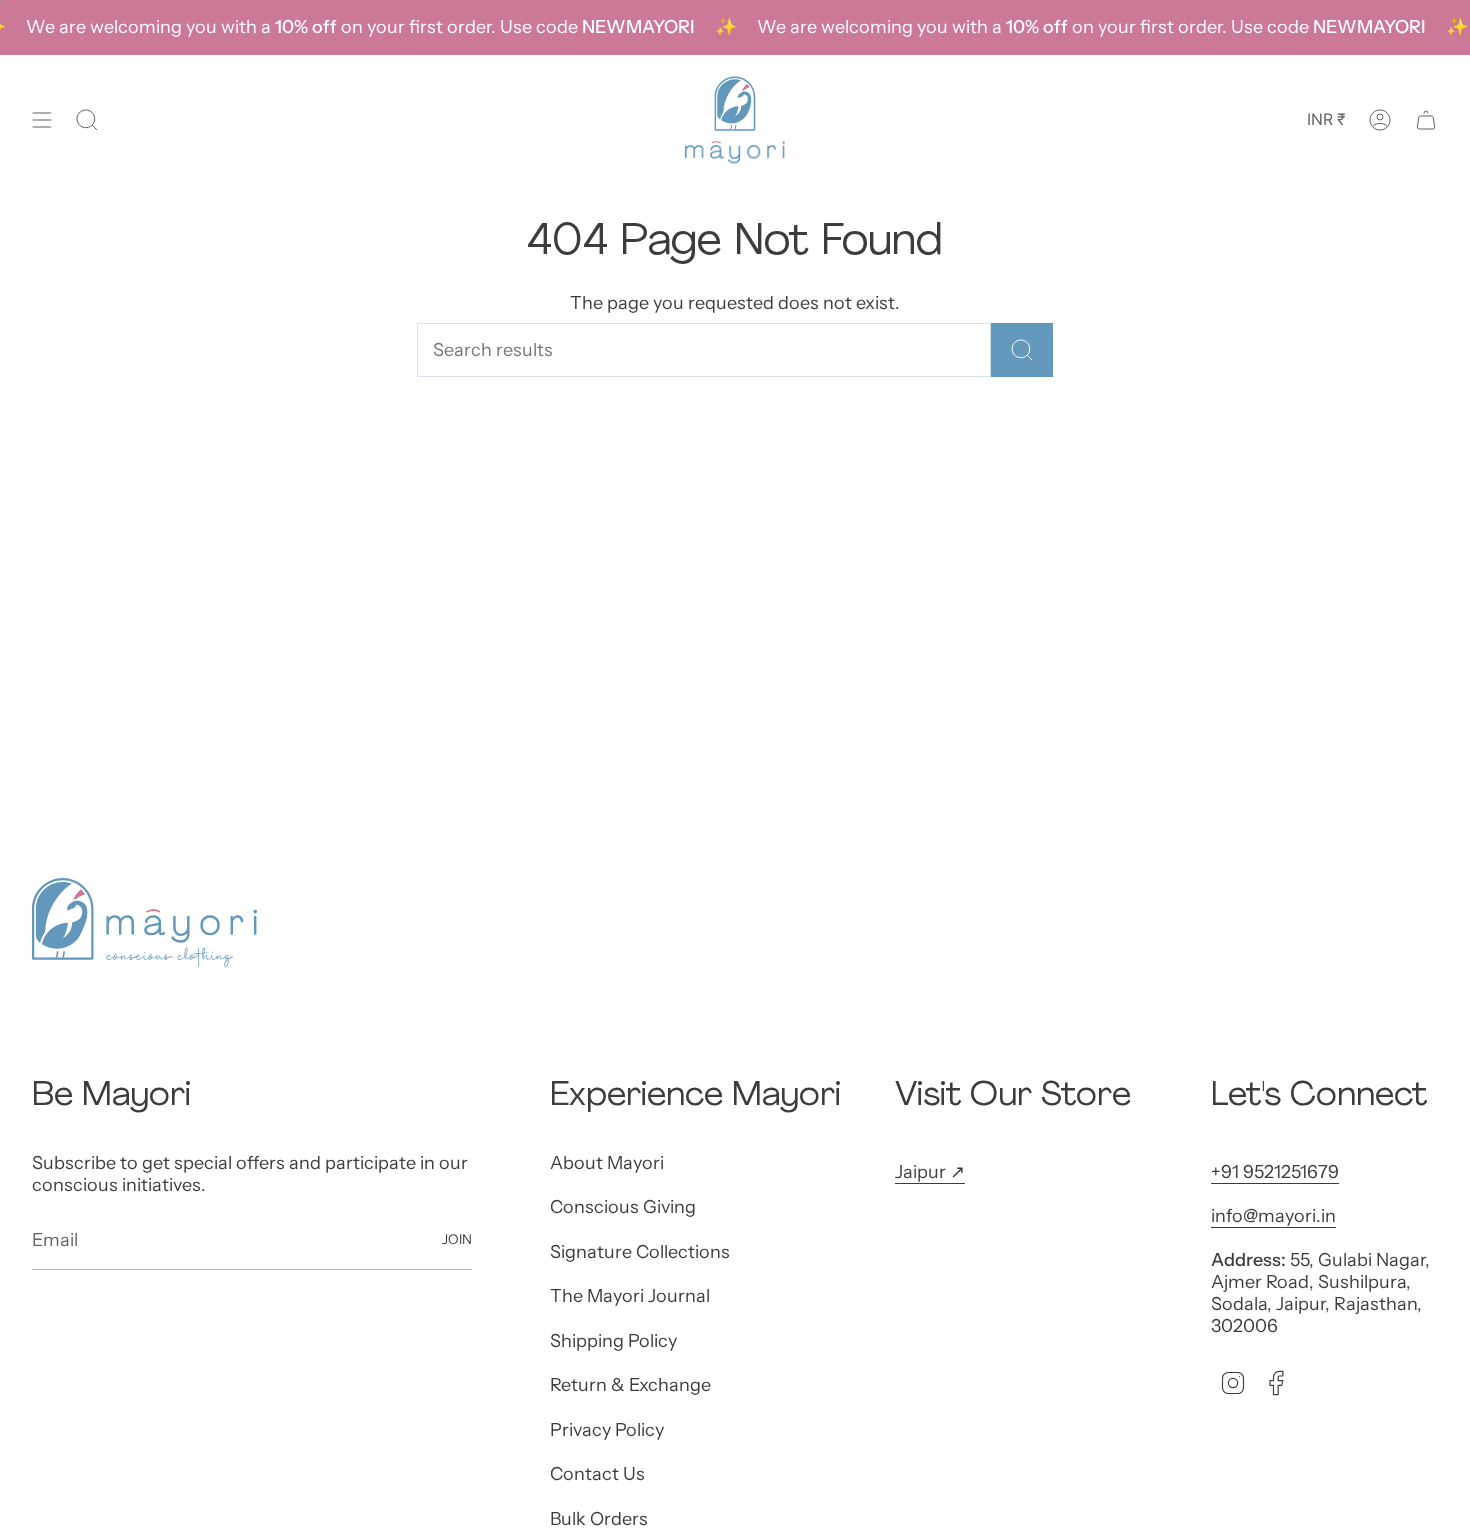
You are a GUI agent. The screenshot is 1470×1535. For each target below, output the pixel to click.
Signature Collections (640, 1252)
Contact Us (597, 1474)
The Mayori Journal (630, 1296)
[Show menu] (42, 120)
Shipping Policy (613, 1341)
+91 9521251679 (1275, 1172)
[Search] (1022, 350)
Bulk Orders (599, 1519)
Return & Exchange (630, 1385)
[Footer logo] (144, 922)
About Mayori (607, 1163)
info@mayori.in (1273, 1216)
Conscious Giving (623, 1207)
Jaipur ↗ (930, 1172)
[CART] (1426, 120)
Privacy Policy (607, 1430)
